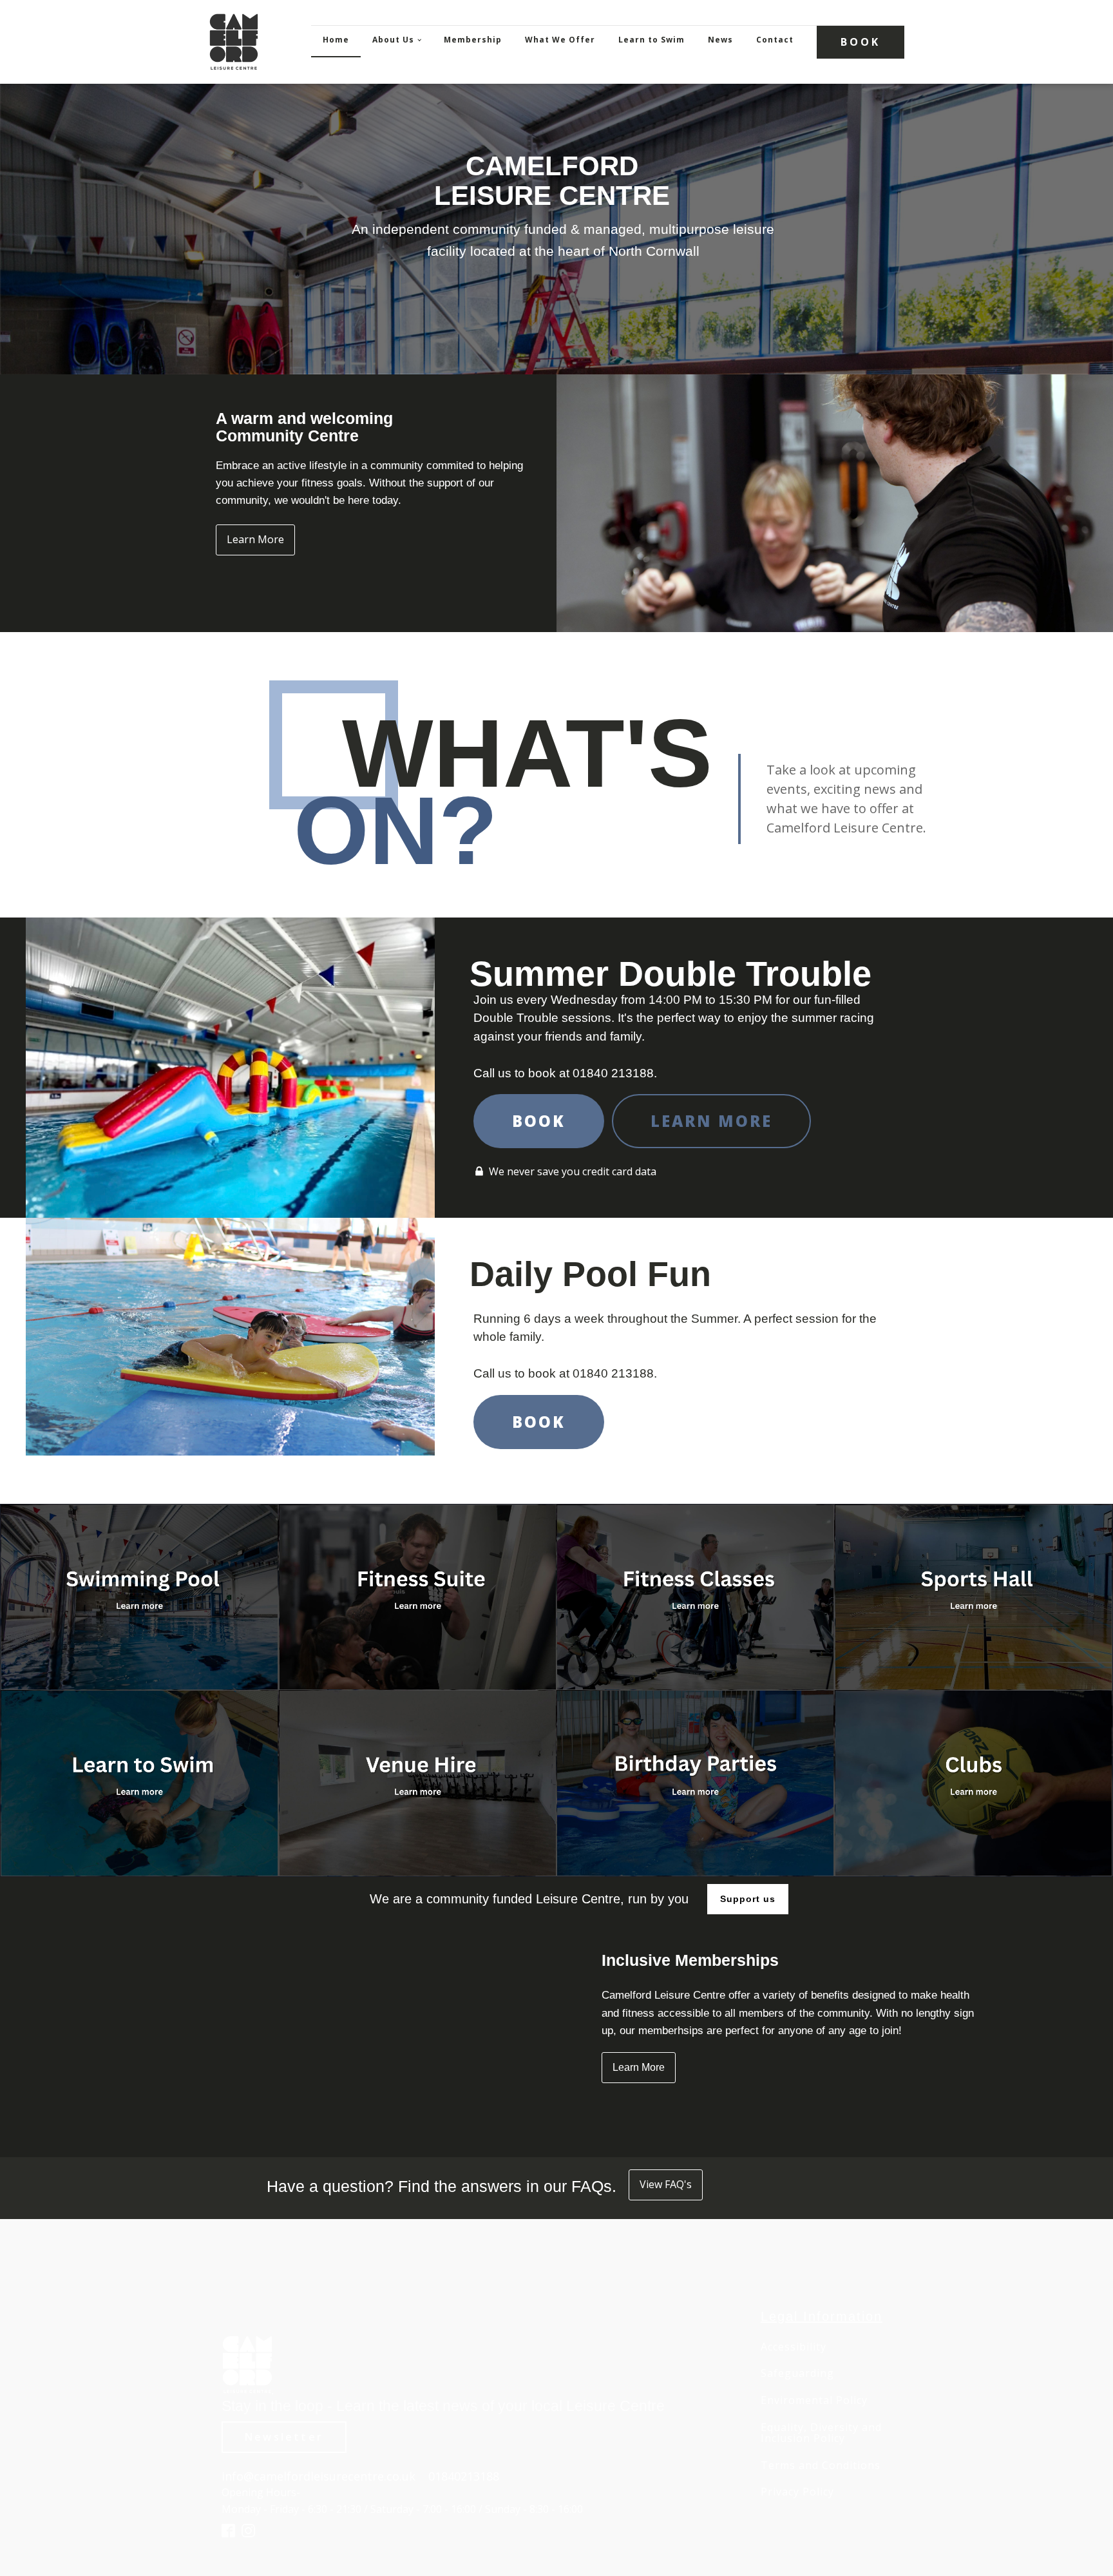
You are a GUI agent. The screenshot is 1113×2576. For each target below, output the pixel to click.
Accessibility (794, 2347)
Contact (775, 40)
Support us (748, 1899)
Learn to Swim (652, 40)
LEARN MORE (711, 1121)
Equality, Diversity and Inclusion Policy (821, 2433)
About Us (393, 40)
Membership (473, 40)
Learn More (255, 539)
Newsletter (284, 2437)
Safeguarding (797, 2374)
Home (336, 40)
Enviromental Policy (814, 2401)
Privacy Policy (797, 2492)
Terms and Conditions (821, 2466)
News (720, 40)
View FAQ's (666, 2184)
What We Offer (560, 40)
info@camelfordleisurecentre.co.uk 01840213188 (360, 2476)
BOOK (861, 42)
